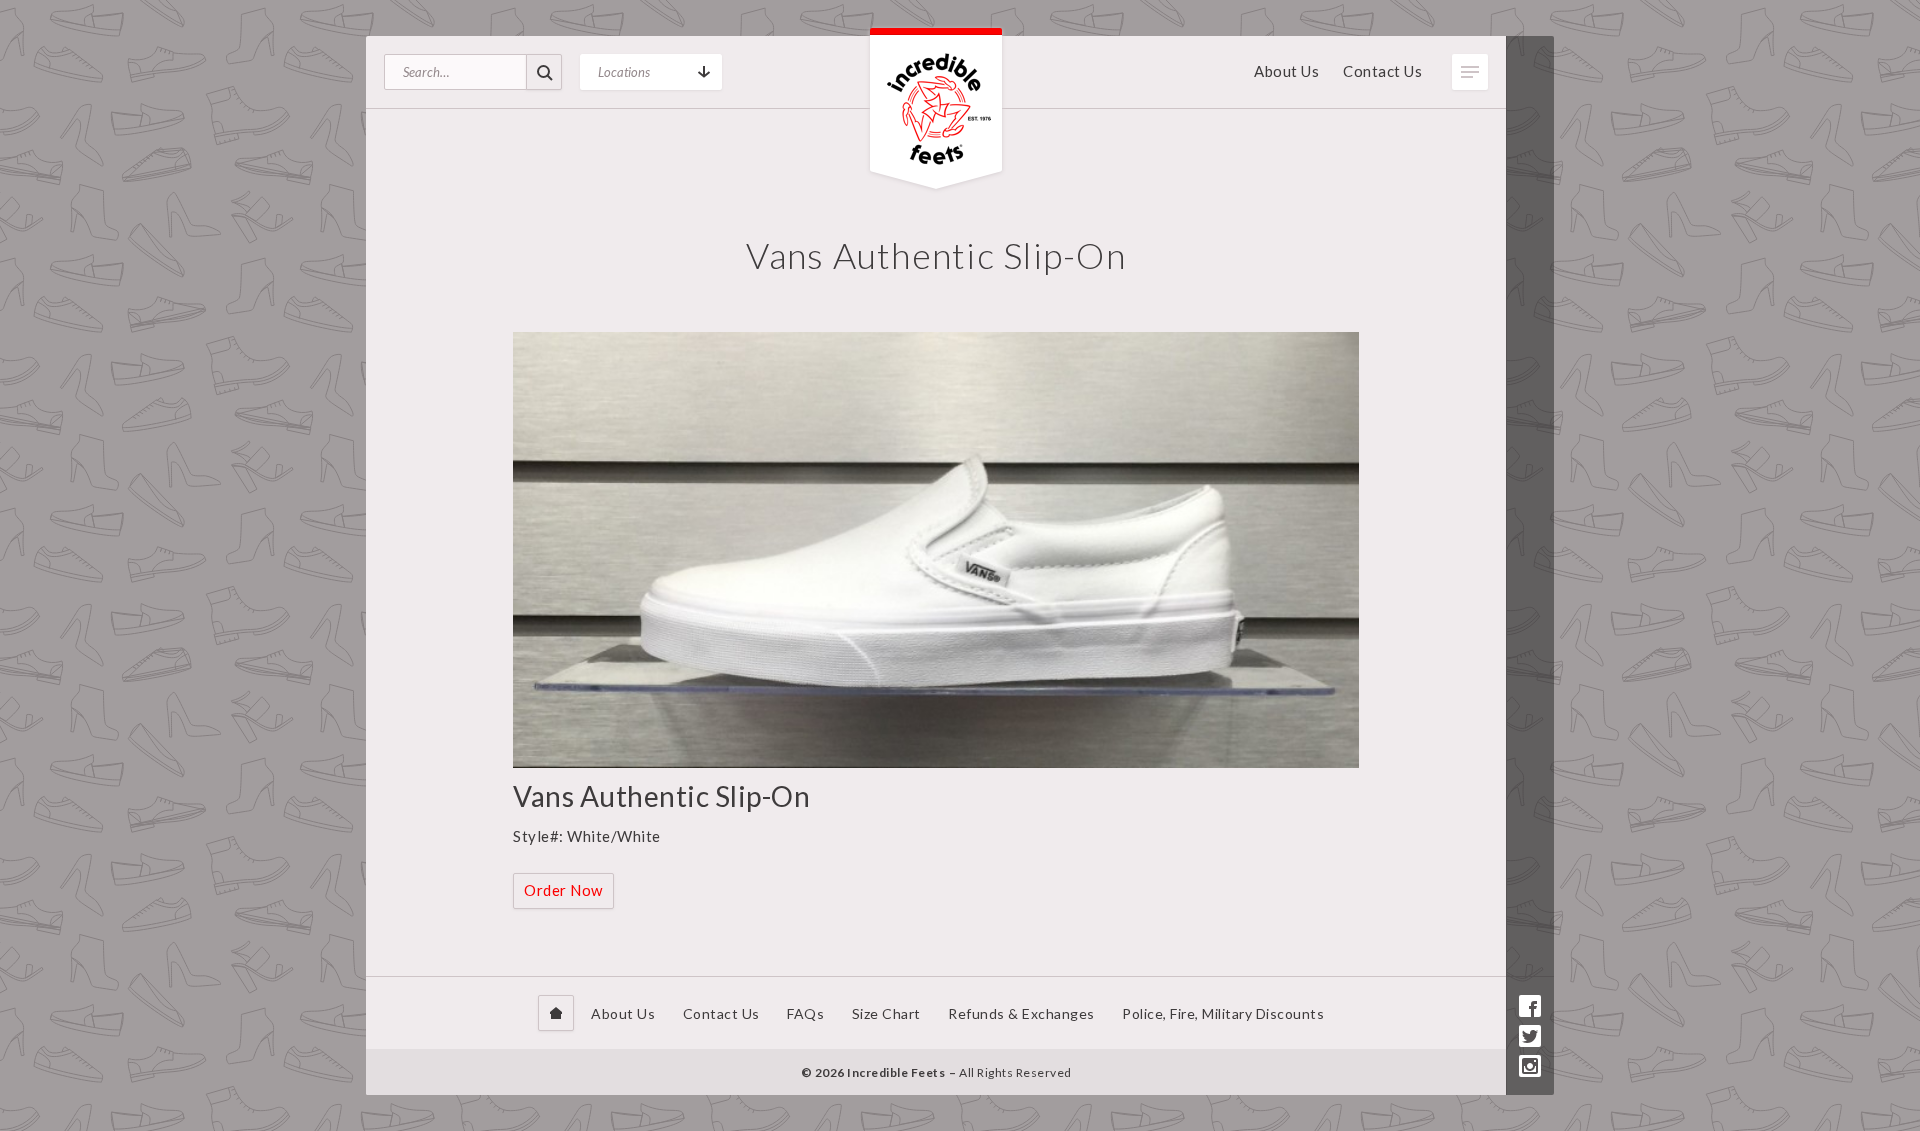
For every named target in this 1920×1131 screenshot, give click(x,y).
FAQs (805, 1013)
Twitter (1530, 1036)
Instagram (1530, 1066)
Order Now (563, 890)
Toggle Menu (1470, 72)
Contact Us (1382, 71)
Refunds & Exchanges (1021, 1013)
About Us (1286, 71)
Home (556, 1013)
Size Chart (886, 1013)
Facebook (1530, 1006)
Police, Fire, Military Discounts (1223, 1013)
